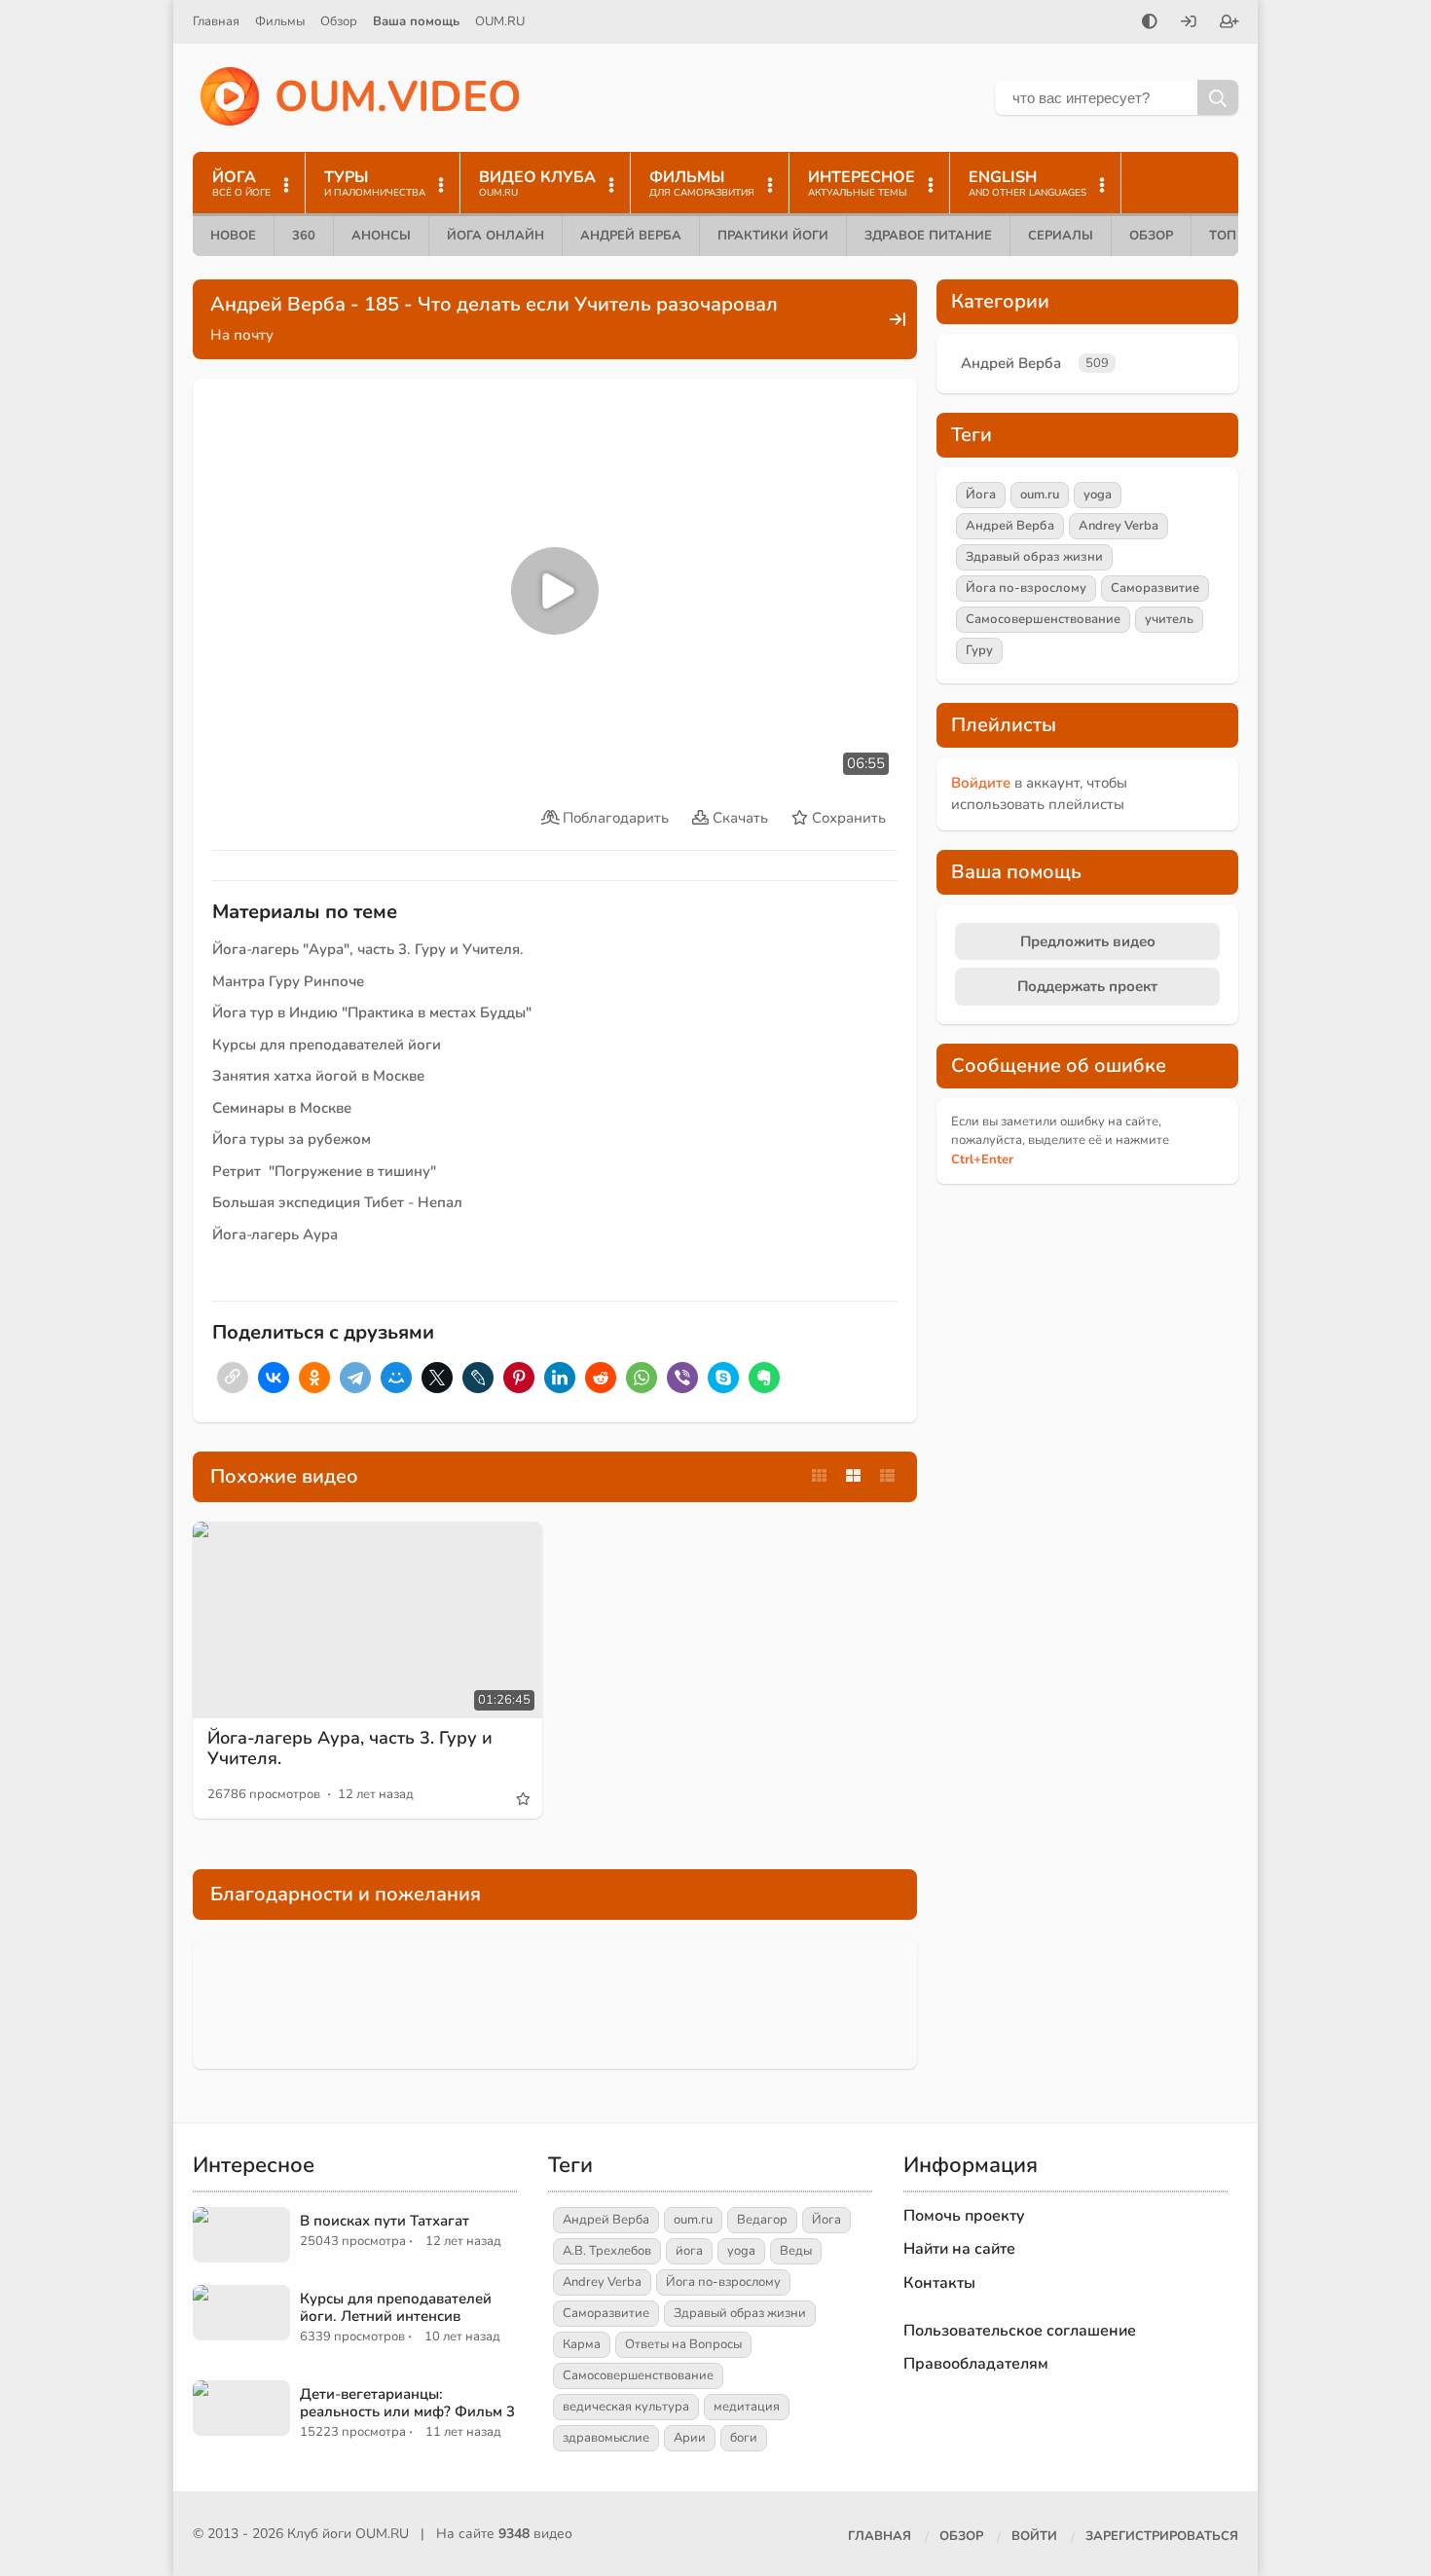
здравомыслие (606, 2438)
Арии (690, 2438)
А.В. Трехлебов (607, 2251)
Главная (216, 21)
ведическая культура (626, 2407)
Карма (582, 2344)
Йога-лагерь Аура (275, 1234)
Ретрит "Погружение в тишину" (324, 1171)
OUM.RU (500, 21)
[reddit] (601, 1378)
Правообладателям (976, 2364)
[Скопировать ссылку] (233, 1378)
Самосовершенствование (1043, 619)
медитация (747, 2407)
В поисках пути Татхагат (385, 2221)
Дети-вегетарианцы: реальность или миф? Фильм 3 (407, 2403)
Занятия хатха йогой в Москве (318, 1076)
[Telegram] (355, 1378)
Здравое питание (928, 236)
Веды (796, 2251)
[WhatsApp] (642, 1378)
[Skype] (723, 1378)
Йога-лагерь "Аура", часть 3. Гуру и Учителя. (368, 949)
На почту (242, 335)
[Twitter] (437, 1378)
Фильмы (280, 21)
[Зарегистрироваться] (1229, 23)
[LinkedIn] (560, 1378)
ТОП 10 (1232, 236)
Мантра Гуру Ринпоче (288, 981)
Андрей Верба (631, 236)
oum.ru (1040, 495)
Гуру (979, 650)
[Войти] (1189, 23)
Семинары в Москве (282, 1108)
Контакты (939, 2283)
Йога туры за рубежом (292, 1139)
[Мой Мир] (396, 1378)
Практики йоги (773, 236)
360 (304, 236)
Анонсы (381, 236)
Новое (233, 236)
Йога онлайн (495, 236)
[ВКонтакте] (274, 1378)
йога (689, 2251)
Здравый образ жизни (1034, 557)
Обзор (339, 21)
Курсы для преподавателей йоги (327, 1045)
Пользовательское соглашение (1020, 2331)
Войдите (981, 783)
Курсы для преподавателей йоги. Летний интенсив (396, 2307)
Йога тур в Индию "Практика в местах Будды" (372, 1012)
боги (744, 2438)
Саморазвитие (1155, 588)
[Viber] (682, 1378)
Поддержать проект (1087, 986)
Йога (981, 495)
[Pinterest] (519, 1378)
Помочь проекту (964, 2216)
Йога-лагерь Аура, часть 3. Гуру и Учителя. (350, 1748)
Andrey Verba (1119, 526)
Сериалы (1061, 236)
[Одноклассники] (314, 1378)
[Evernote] (764, 1378)
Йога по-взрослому (1026, 588)
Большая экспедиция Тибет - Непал (337, 1202)
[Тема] (1150, 23)
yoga (1098, 495)
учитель (1169, 619)
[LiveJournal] (478, 1378)
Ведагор (762, 2220)
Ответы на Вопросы (683, 2344)
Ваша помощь (416, 21)
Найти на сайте (959, 2249)
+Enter (982, 1159)
